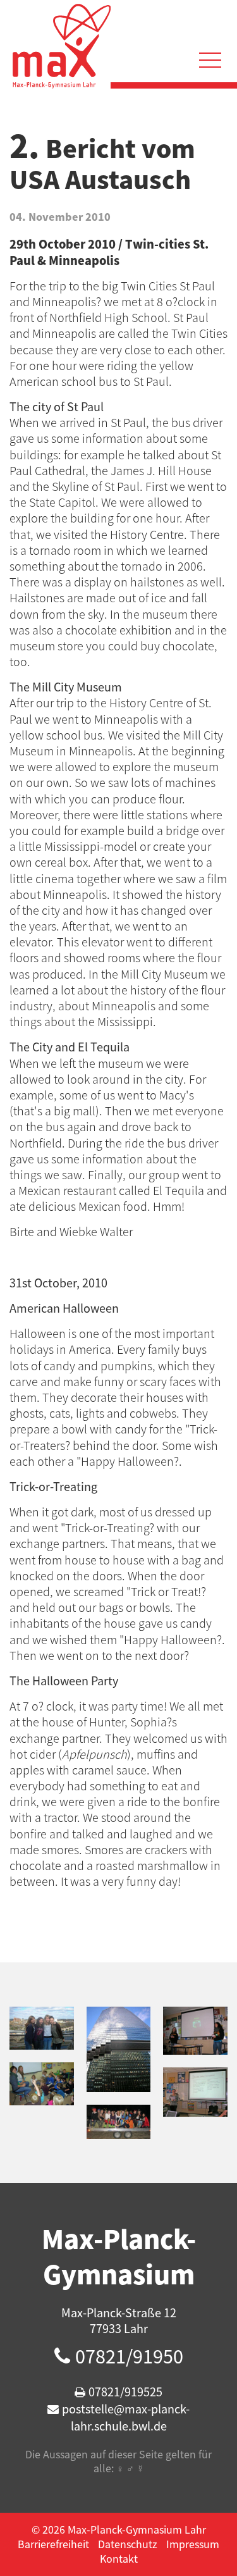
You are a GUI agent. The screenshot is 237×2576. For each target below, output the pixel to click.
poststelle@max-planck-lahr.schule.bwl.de (126, 2417)
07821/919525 (125, 2392)
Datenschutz (128, 2544)
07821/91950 (129, 2356)
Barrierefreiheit (53, 2544)
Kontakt (119, 2558)
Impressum (193, 2544)
